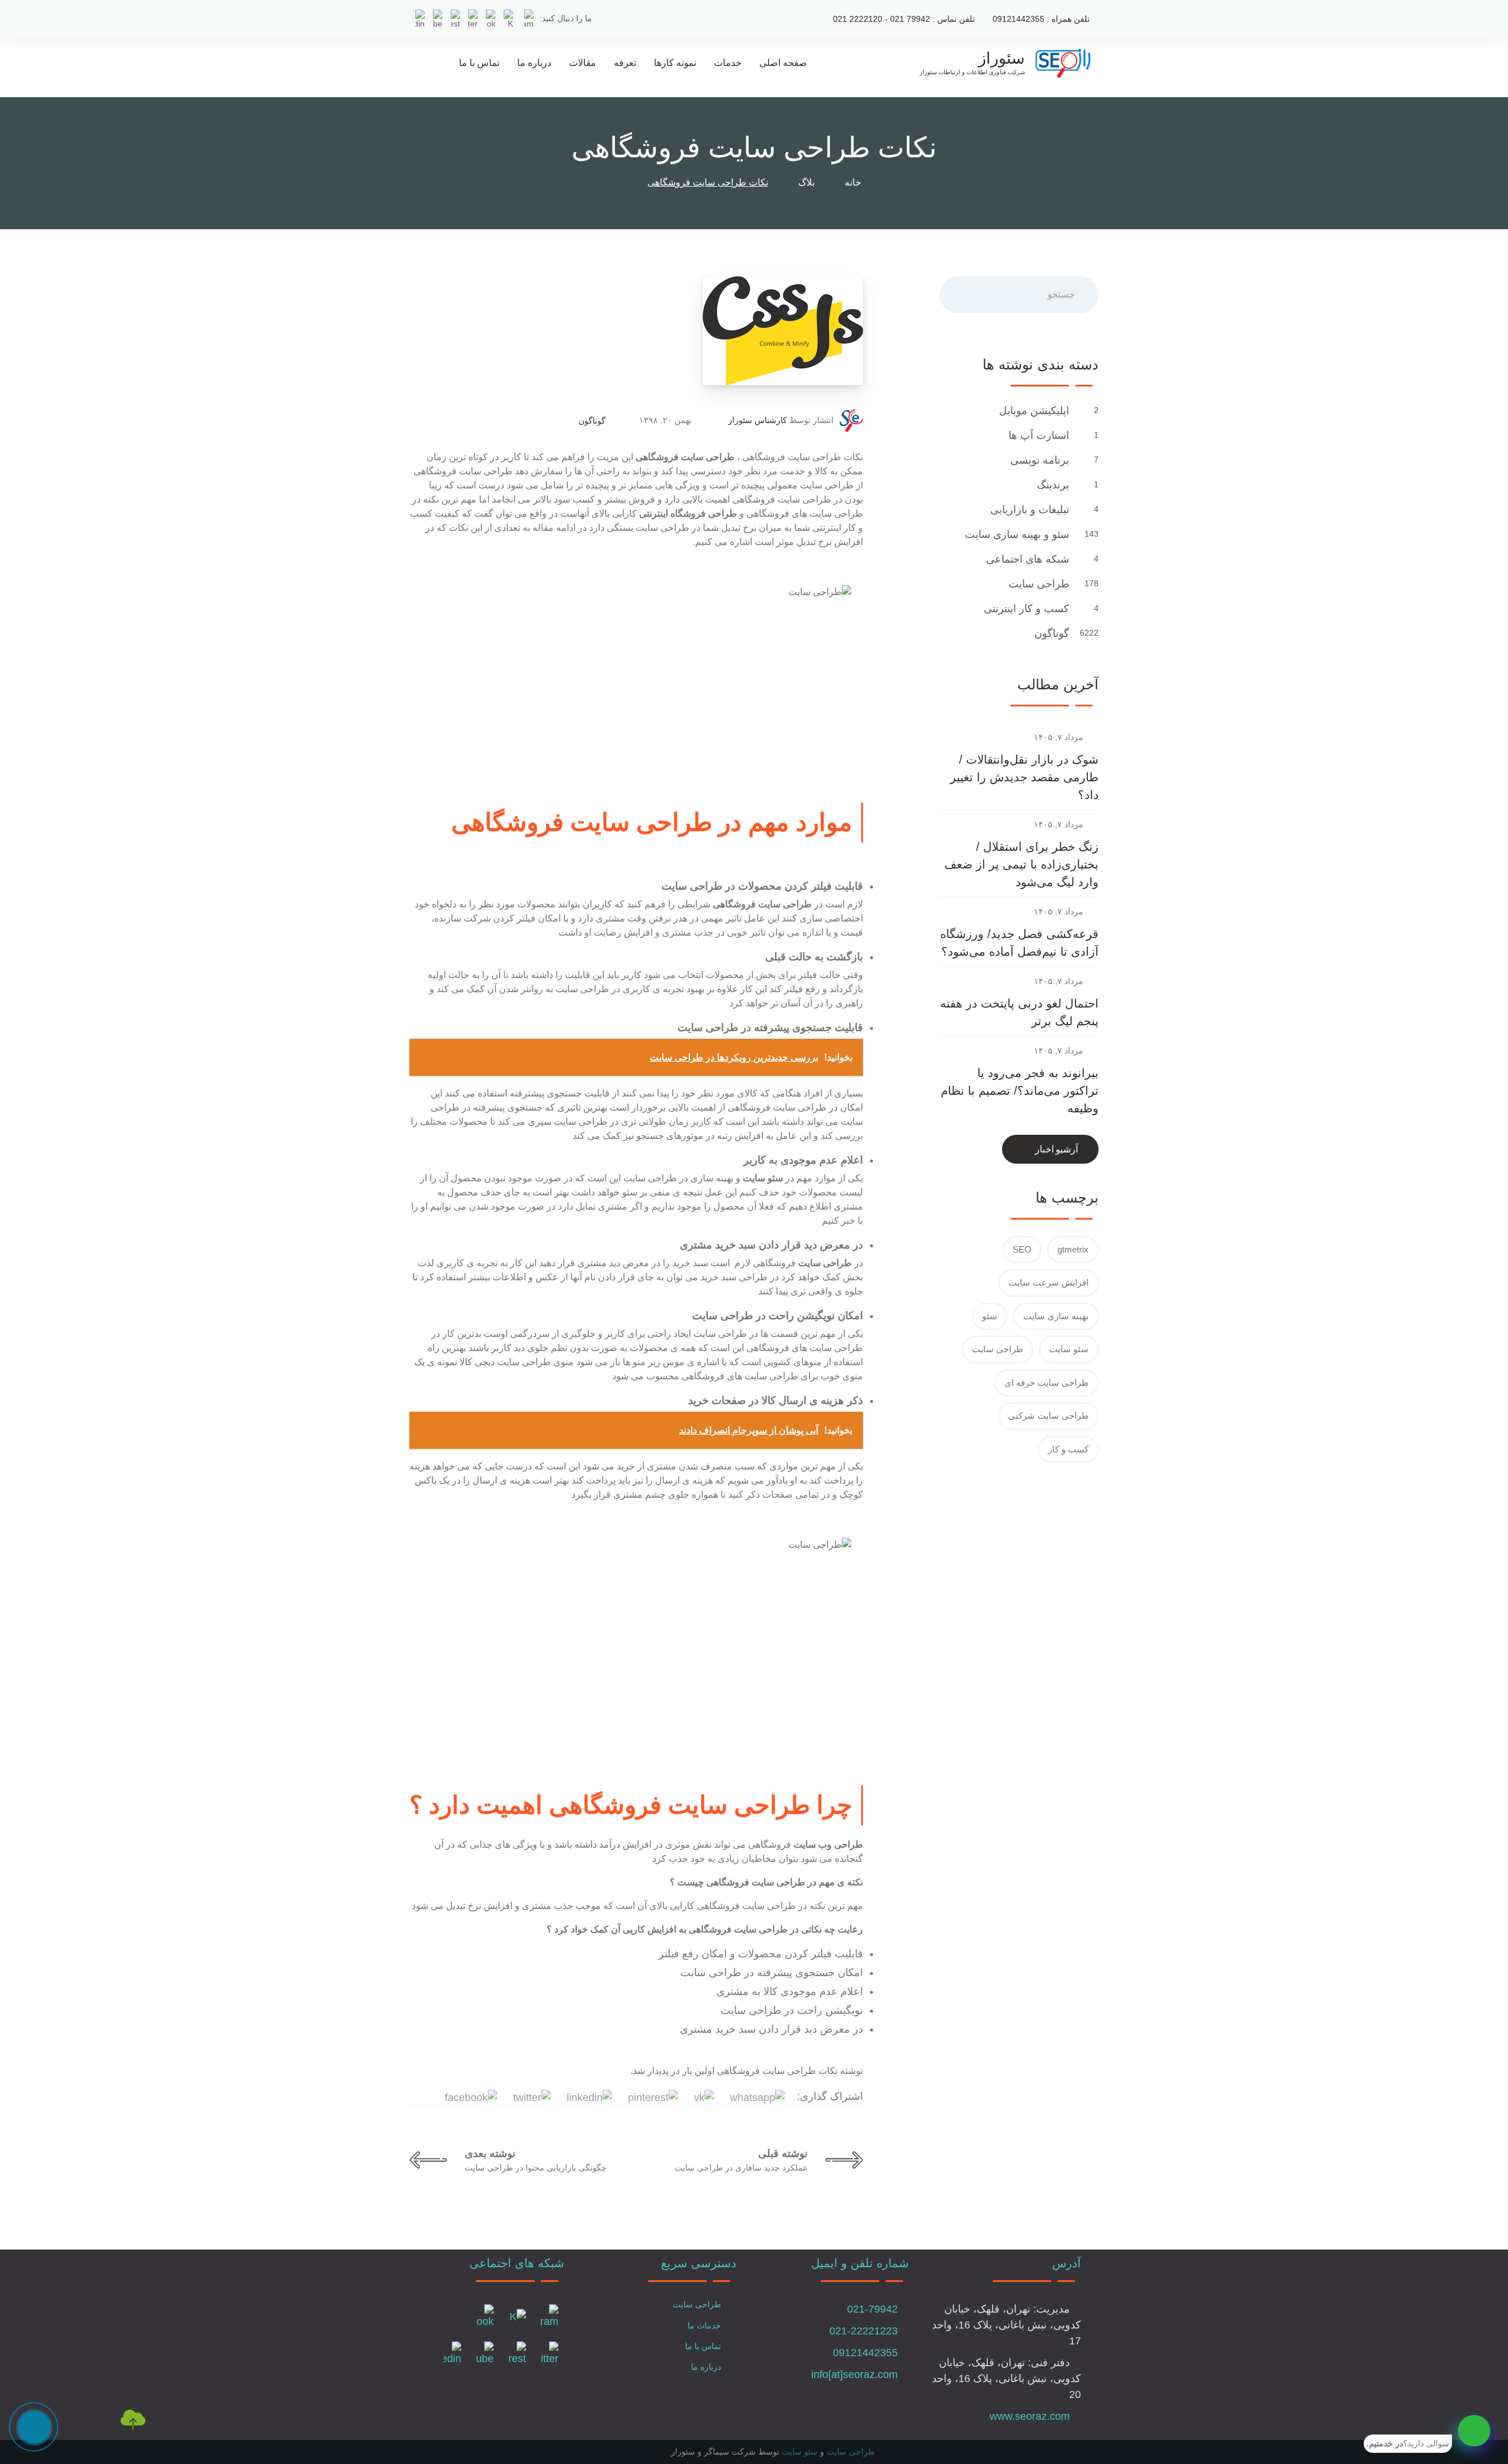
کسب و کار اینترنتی (1025, 609)
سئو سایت (1069, 1349)
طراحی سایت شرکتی (1048, 1416)
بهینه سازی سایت (1056, 1316)
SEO (1022, 1249)
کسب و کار (1068, 1449)
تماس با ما (479, 63)
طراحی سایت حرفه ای (1046, 1383)
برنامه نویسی (1038, 460)
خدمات (728, 63)
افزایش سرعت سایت (1049, 1282)
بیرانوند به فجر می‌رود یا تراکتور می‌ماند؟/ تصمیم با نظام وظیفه (1020, 1091)
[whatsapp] (1474, 2431)
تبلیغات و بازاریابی (1028, 510)
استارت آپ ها (1037, 435)
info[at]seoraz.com (854, 2374)
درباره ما (534, 63)
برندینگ (1051, 485)
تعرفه (625, 63)
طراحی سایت (1037, 584)
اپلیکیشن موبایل (1033, 411)
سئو (990, 1316)
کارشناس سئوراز (758, 420)
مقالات (583, 63)
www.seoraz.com (1030, 2416)
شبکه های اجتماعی (1026, 559)
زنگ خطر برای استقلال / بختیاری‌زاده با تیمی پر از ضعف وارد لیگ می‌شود (1021, 864)
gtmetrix (1073, 1249)
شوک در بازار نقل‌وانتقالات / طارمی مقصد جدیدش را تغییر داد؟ (1024, 777)
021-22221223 (864, 2331)
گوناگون (592, 421)
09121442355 (865, 2353)
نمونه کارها (675, 63)
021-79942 (872, 2309)
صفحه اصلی (783, 63)
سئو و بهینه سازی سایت (1016, 534)
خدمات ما (704, 2326)
